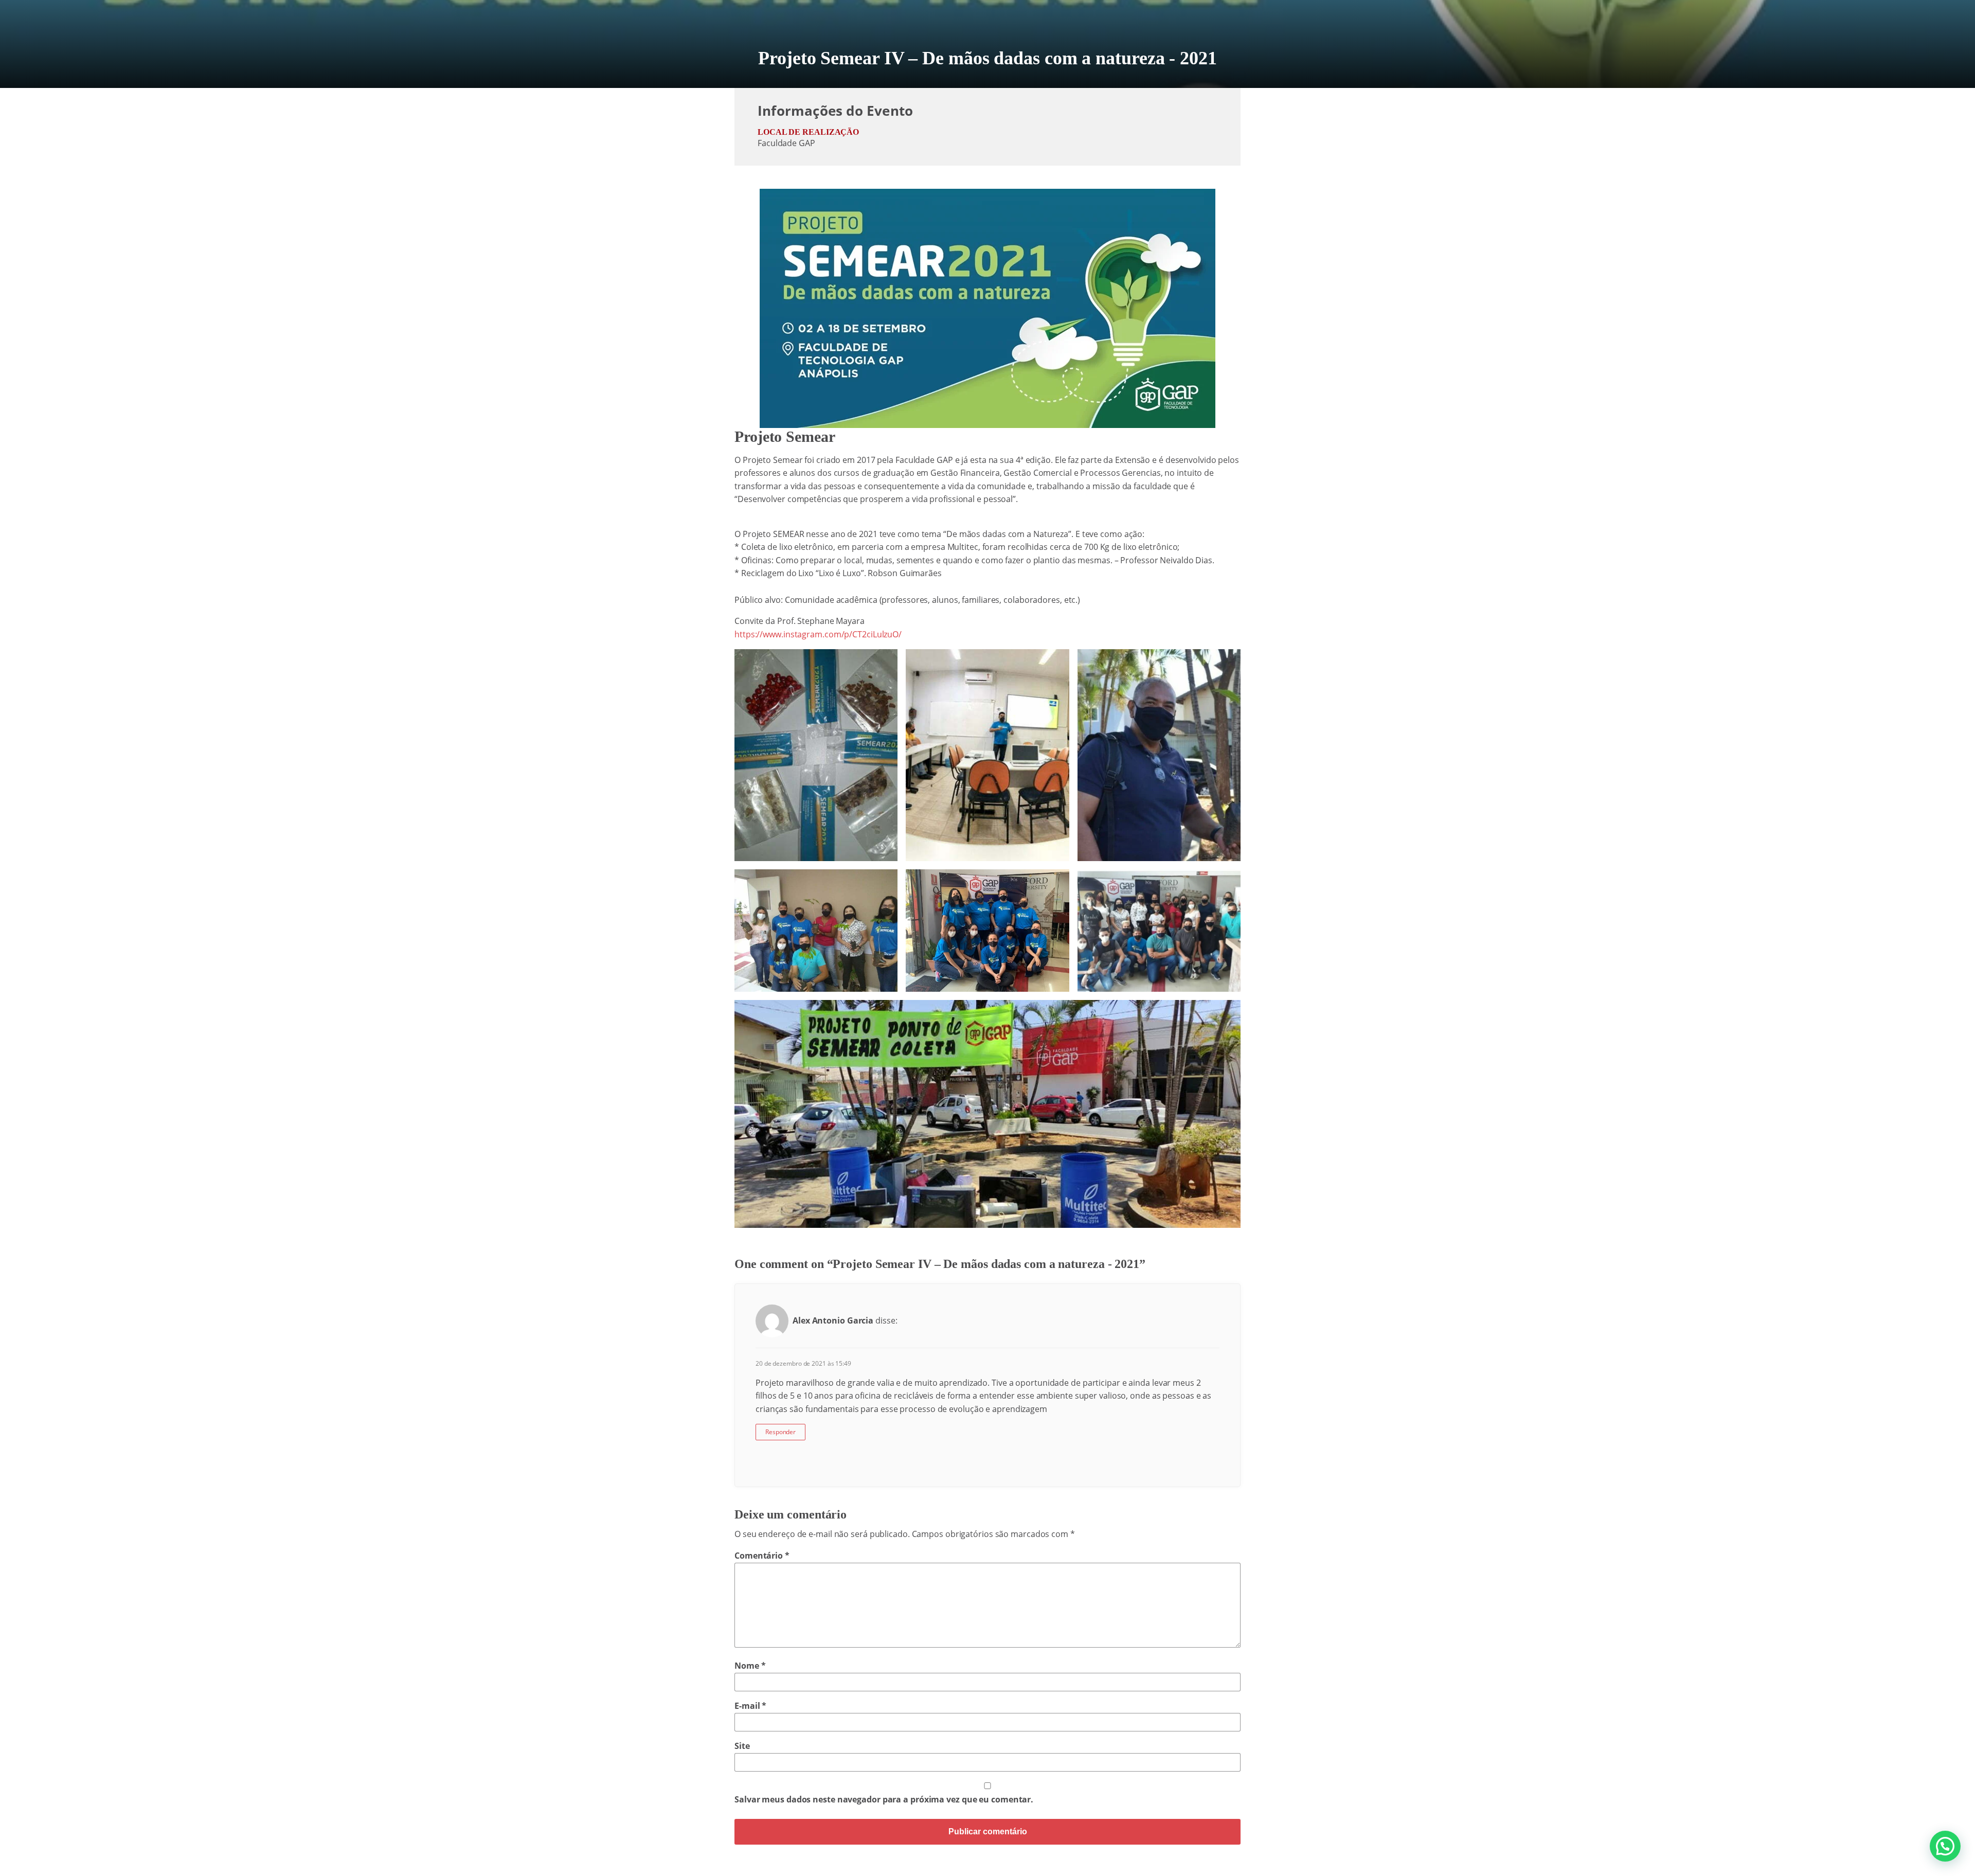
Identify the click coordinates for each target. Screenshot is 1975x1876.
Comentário (762, 1556)
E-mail (750, 1706)
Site (742, 1746)
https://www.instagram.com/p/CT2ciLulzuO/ (818, 634)
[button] (1945, 1846)
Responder (780, 1432)
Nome (750, 1666)
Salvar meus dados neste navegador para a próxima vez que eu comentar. (884, 1799)
